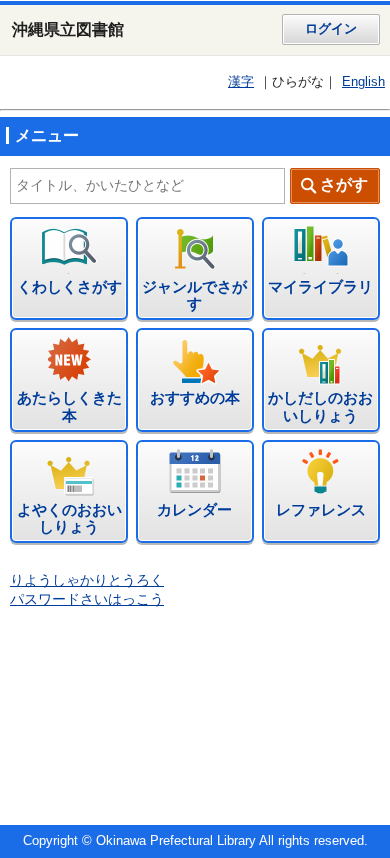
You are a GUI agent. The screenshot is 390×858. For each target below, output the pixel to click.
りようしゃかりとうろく (87, 580)
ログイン (331, 29)
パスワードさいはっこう (87, 599)
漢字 (241, 82)
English (363, 82)
